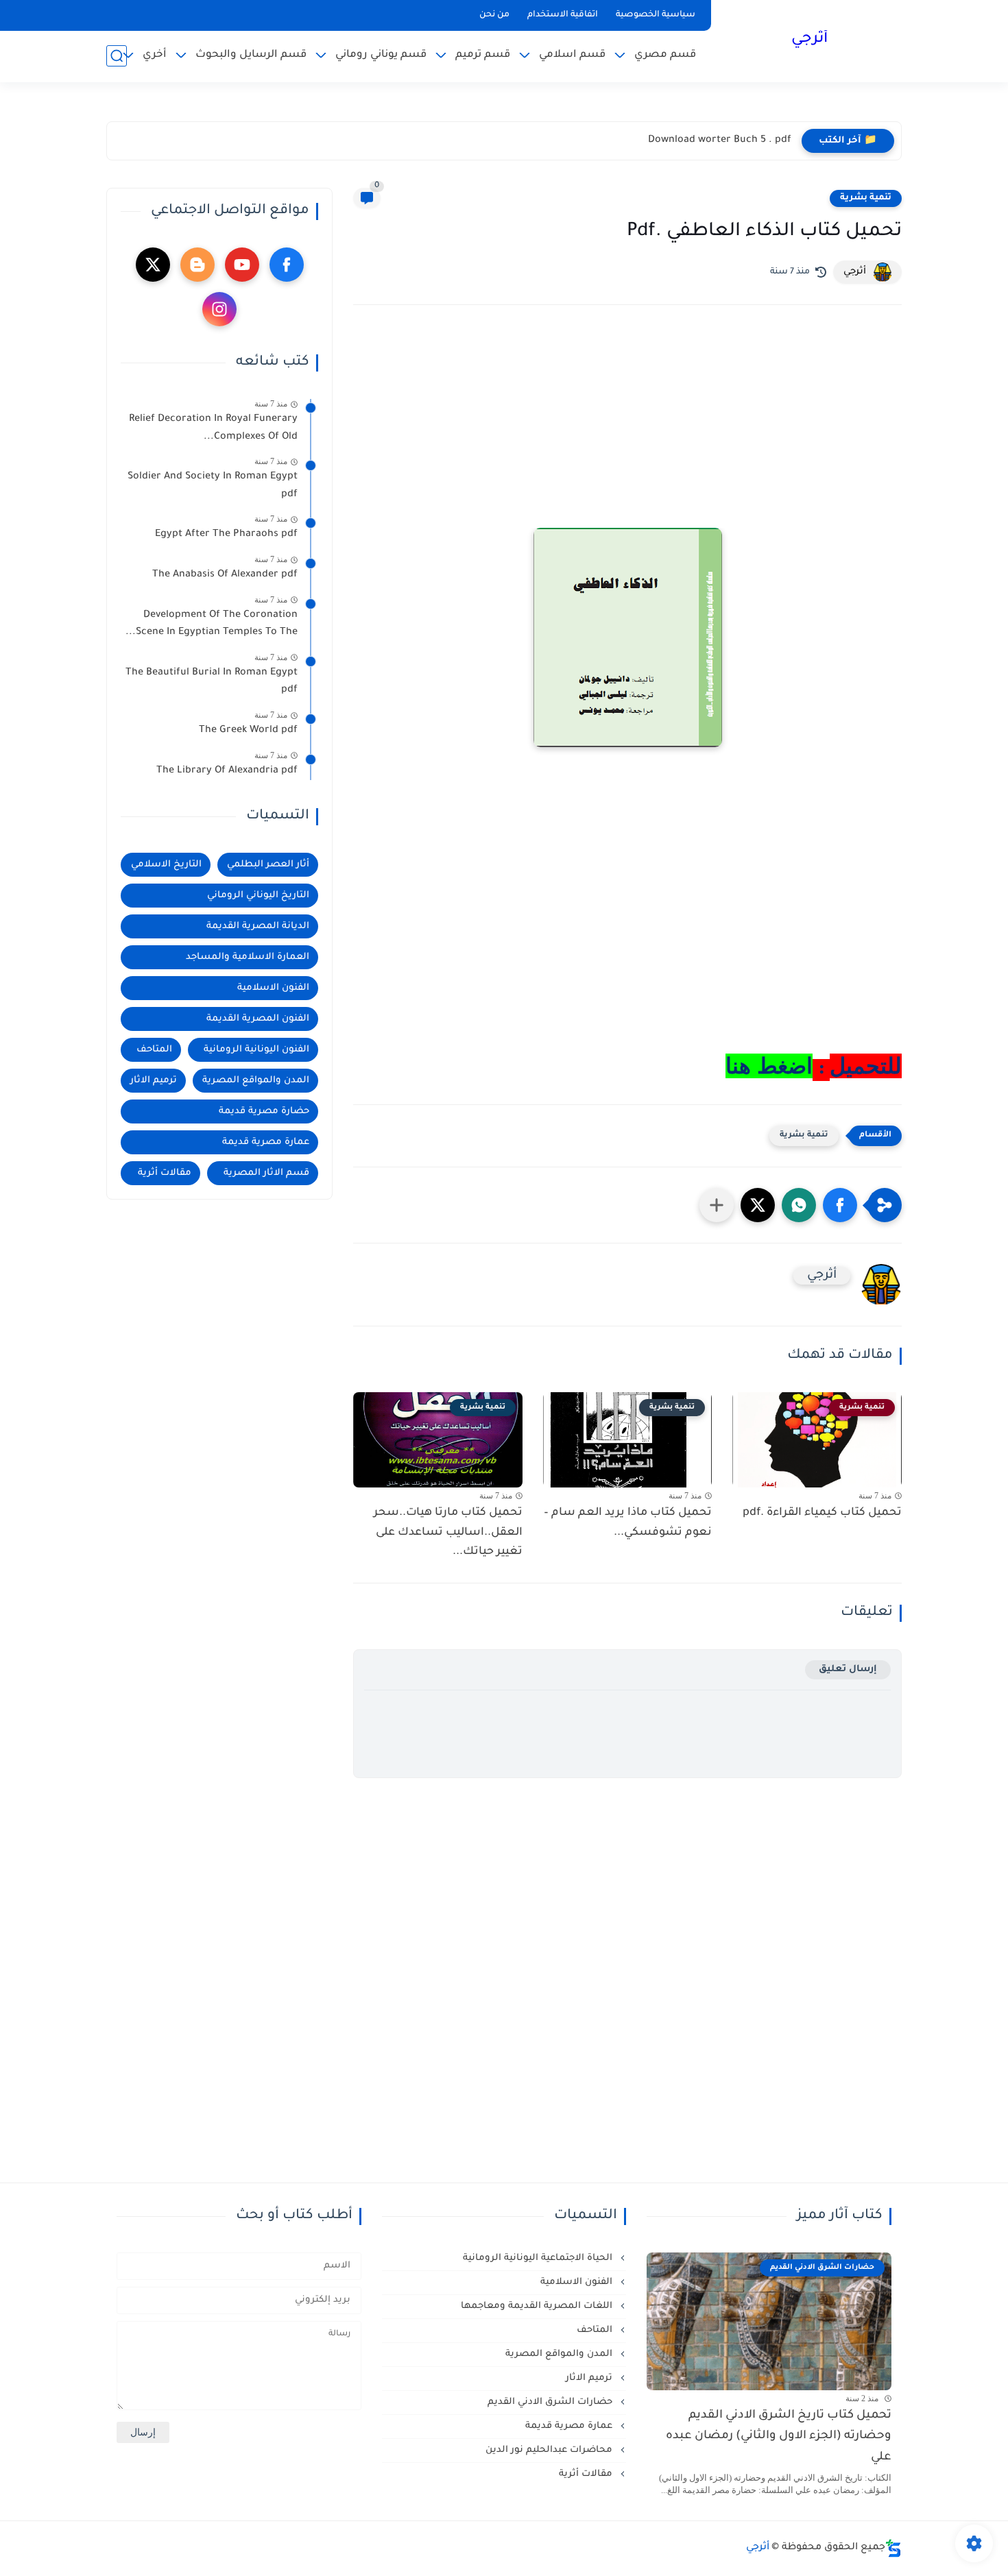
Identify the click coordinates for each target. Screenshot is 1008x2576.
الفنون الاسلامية (273, 988)
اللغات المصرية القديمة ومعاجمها (538, 2306)
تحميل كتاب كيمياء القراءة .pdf (822, 1513)
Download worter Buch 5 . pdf (720, 141)
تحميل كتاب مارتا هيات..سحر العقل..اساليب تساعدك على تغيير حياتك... (448, 1533)
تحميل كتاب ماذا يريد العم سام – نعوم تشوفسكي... (628, 1523)
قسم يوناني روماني (381, 55)
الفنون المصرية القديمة (258, 1019)
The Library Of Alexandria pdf (227, 771)
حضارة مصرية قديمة (264, 1111)
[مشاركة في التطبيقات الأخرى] (717, 1205)
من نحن (494, 15)
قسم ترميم (483, 55)
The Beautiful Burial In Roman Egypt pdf (212, 682)
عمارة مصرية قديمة (266, 1142)
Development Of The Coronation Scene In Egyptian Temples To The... (212, 624)
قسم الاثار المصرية (266, 1173)
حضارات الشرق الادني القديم (551, 2402)
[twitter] (153, 265)
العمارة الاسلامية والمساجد (248, 957)
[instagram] (219, 309)
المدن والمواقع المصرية (256, 1081)
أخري (155, 55)
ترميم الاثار (154, 1081)
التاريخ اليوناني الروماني (258, 896)
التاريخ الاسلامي (166, 865)
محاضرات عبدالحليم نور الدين (550, 2450)
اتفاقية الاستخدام (563, 15)
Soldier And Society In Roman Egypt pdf (213, 486)
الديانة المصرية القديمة (258, 926)
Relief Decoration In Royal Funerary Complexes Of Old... (213, 428)
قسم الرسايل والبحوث (251, 55)
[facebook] (287, 265)
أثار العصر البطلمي (268, 865)
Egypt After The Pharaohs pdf (226, 535)
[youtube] (242, 265)
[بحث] (117, 56)
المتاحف (154, 1050)
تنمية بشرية (866, 198)
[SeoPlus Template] (893, 2548)
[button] (840, 1205)
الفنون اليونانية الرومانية (256, 1050)
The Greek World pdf (248, 731)
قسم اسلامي (572, 55)
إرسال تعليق (848, 1669)
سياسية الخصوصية (656, 15)
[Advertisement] (627, 435)
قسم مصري (665, 55)
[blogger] (197, 265)
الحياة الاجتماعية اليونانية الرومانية (539, 2258)
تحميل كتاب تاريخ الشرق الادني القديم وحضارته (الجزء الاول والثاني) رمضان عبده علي (779, 2437)
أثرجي (809, 40)
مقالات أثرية (165, 1173)
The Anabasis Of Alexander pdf (225, 575)
